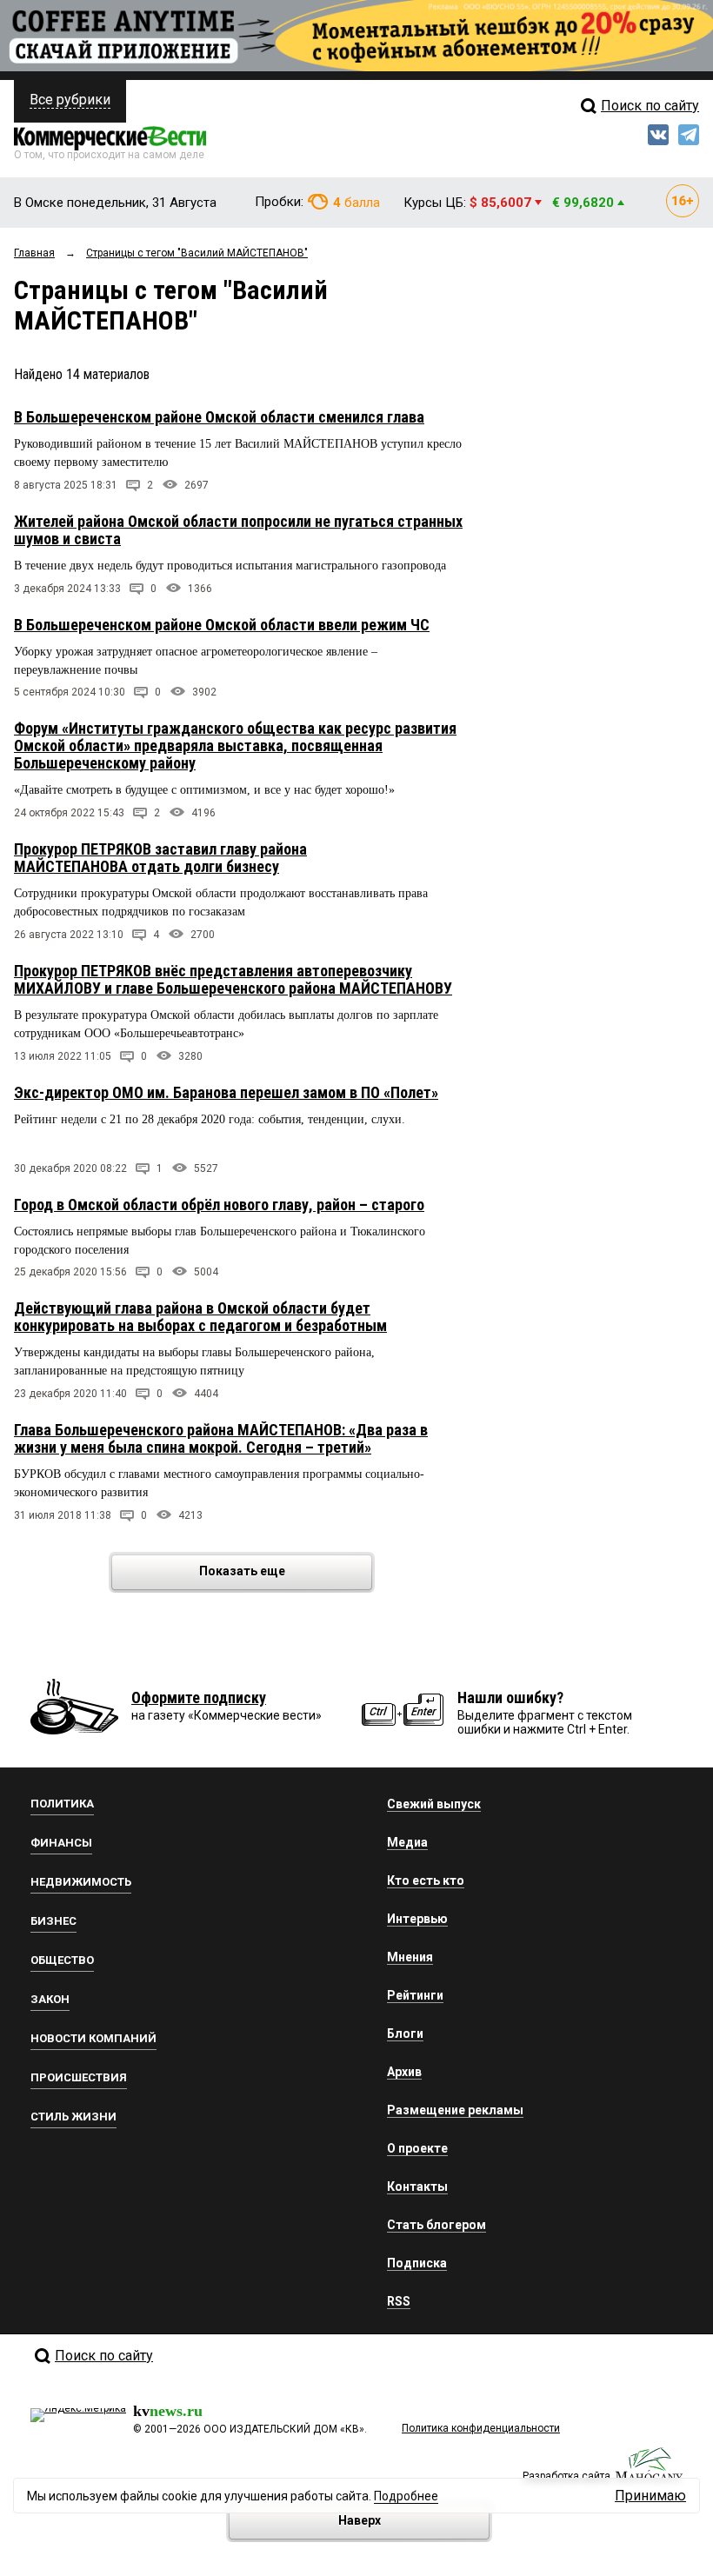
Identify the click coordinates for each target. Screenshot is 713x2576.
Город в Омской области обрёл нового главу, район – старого (219, 1205)
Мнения (410, 1957)
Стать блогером (436, 2225)
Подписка (417, 2263)
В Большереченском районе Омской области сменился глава (219, 417)
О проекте (417, 2148)
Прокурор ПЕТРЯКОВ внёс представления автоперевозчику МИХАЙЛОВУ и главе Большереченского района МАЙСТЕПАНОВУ (233, 979)
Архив (404, 2072)
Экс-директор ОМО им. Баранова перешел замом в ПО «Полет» (226, 1092)
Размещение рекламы (455, 2110)
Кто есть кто (426, 1880)
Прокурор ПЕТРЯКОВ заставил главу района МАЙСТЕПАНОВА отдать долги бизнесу (160, 858)
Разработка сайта (566, 2476)
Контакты (417, 2187)
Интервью (417, 1919)
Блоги (405, 2034)
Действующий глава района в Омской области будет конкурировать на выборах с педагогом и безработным (200, 1317)
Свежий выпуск (434, 1804)
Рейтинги (415, 1995)
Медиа (407, 1842)
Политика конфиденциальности (481, 2428)
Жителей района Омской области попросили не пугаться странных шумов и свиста (238, 530)
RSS (399, 2301)
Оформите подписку (199, 1697)
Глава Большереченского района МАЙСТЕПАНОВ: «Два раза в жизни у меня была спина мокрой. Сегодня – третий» (221, 1438)
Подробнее (406, 2496)
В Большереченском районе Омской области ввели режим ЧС (222, 625)
